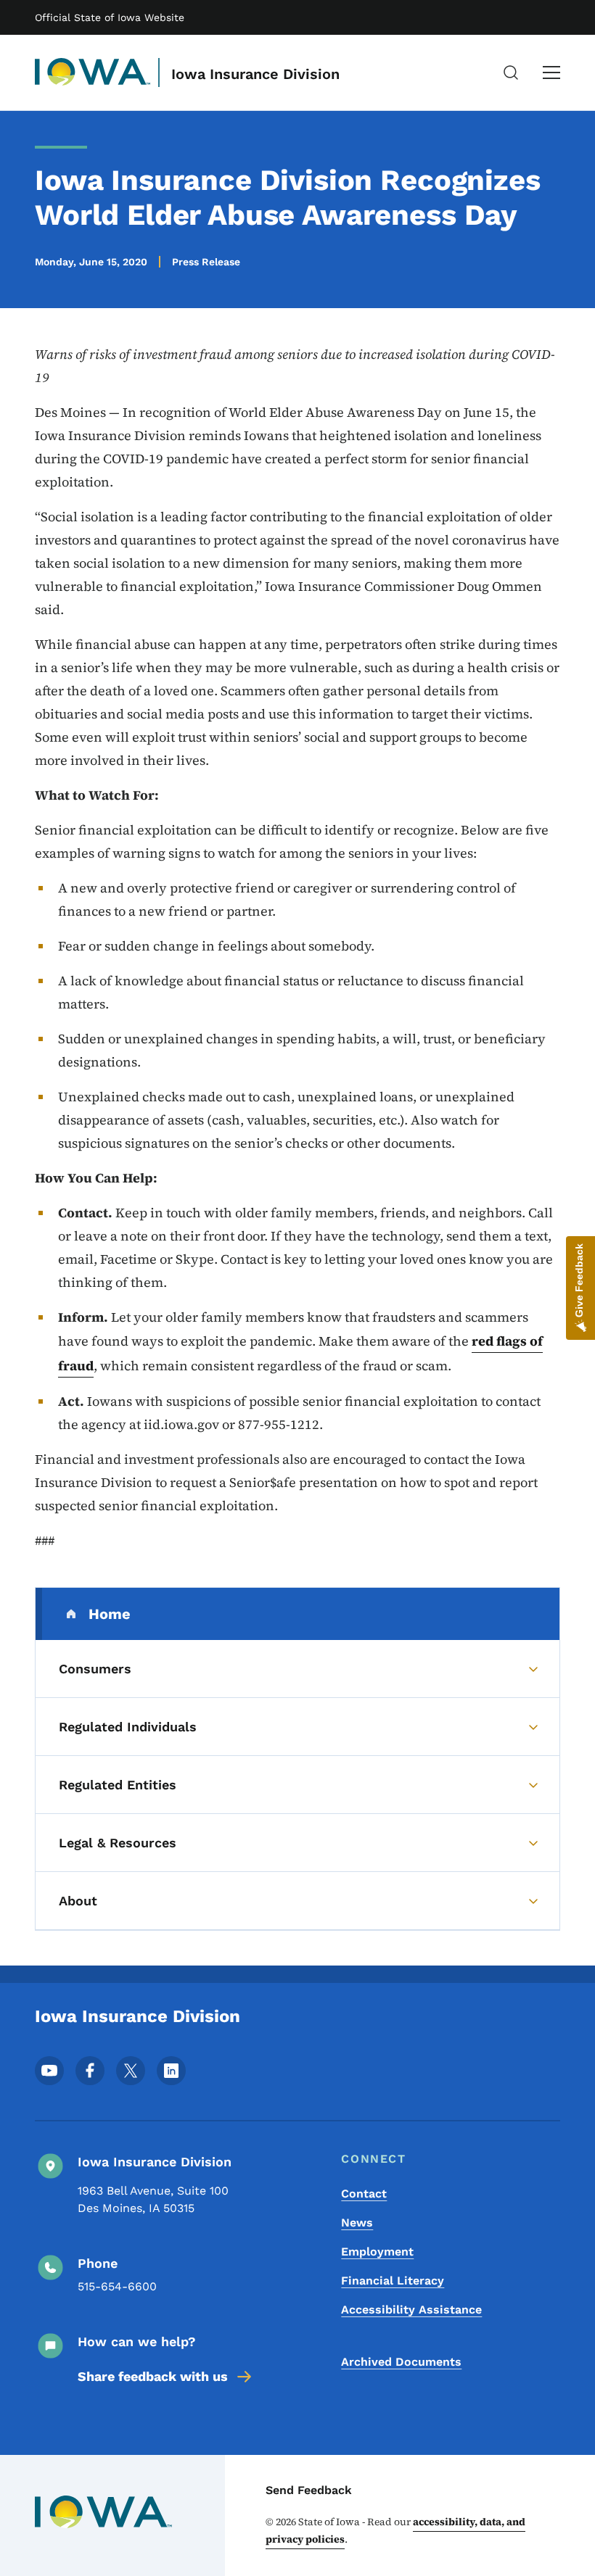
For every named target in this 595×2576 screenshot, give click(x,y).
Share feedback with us (153, 2376)
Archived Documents (401, 2362)
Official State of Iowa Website (110, 17)
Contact (364, 2194)
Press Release (206, 262)
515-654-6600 (117, 2286)
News (357, 2223)
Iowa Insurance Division (255, 74)
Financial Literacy (393, 2281)
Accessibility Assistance (411, 2310)
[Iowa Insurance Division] (93, 73)
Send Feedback (309, 2490)
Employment (377, 2252)
